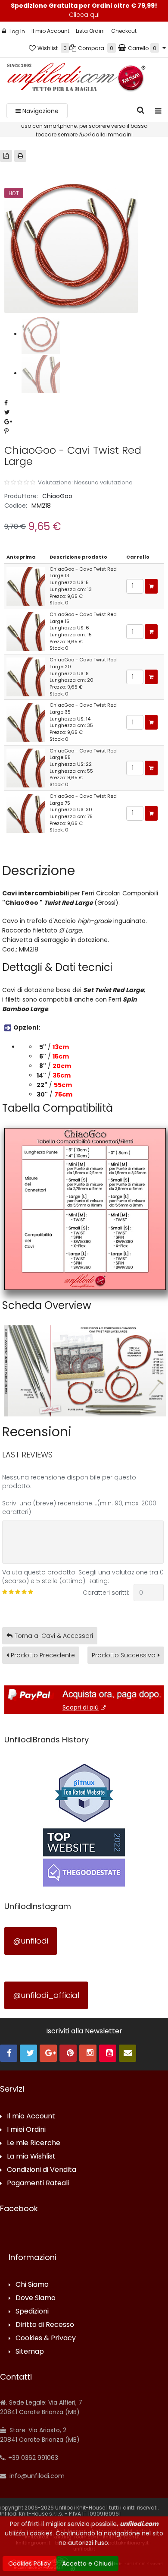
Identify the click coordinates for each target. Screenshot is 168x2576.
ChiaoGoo (57, 496)
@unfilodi (31, 1941)
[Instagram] (88, 2053)
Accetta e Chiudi (87, 2563)
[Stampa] (20, 156)
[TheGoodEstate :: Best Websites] (84, 1857)
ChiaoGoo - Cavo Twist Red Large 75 (83, 800)
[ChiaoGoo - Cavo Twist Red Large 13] (26, 586)
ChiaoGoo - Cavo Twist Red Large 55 (83, 754)
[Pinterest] (68, 2053)
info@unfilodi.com (36, 2476)
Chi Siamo (32, 2285)
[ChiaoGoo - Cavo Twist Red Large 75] (26, 813)
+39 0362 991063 (32, 2458)
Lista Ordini (90, 31)
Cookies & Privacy (46, 2338)
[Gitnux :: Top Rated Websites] (84, 1792)
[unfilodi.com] (76, 79)
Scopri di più (81, 1707)
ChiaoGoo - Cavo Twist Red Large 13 (83, 572)
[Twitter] (28, 2053)
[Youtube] (108, 2053)
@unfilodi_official (46, 1995)
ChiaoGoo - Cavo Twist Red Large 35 (83, 708)
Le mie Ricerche (34, 2143)
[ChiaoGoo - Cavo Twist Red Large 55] (26, 768)
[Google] (48, 2053)
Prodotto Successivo (124, 1655)
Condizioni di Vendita (42, 2170)
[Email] (128, 2053)
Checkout (124, 31)
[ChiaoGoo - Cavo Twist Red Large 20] (26, 676)
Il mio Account (50, 31)
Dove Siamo (36, 2298)
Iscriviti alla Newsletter (84, 2031)
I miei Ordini (26, 2130)
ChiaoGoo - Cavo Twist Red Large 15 (83, 618)
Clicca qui (84, 15)
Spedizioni (32, 2312)
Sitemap (30, 2352)
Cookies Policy (30, 2563)
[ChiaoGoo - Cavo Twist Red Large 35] (26, 722)
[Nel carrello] (151, 586)
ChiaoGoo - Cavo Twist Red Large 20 (83, 663)
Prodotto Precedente (43, 1655)
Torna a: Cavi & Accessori (54, 1636)
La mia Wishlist (31, 2157)
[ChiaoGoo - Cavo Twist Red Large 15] (26, 631)
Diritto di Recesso (45, 2325)
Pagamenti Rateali (38, 2183)
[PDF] (6, 156)
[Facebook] (9, 2053)
